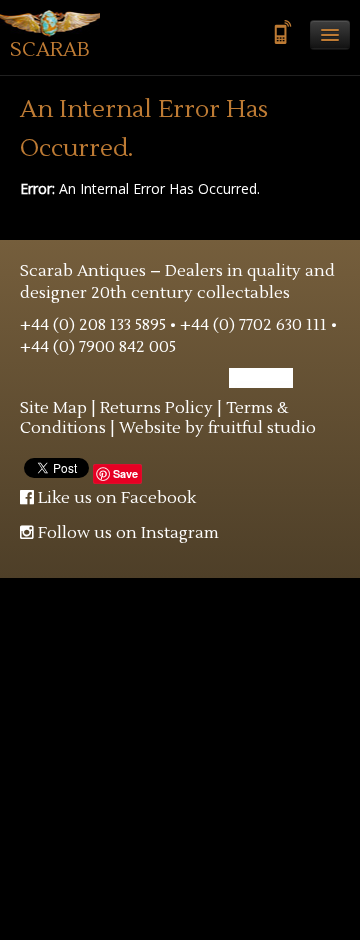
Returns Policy (156, 408)
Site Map (53, 408)
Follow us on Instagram (126, 533)
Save (125, 473)
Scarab (50, 50)
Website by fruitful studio (217, 428)
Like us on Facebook (115, 498)
